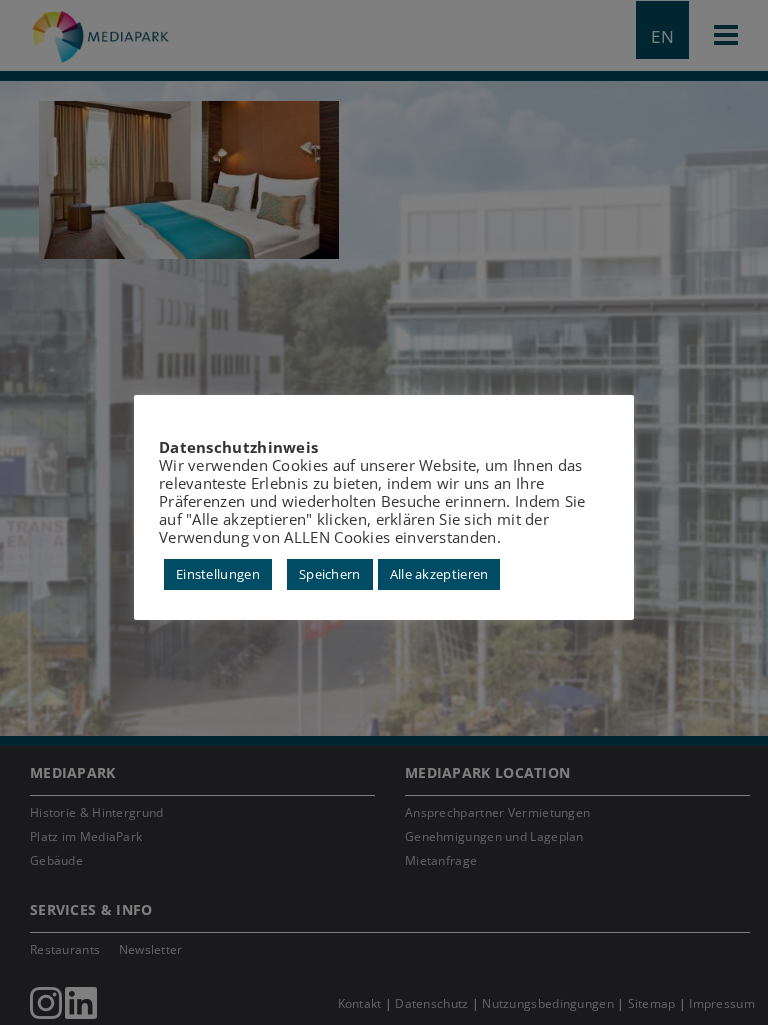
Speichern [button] (330, 574)
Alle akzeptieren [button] (439, 574)
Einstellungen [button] (218, 574)
